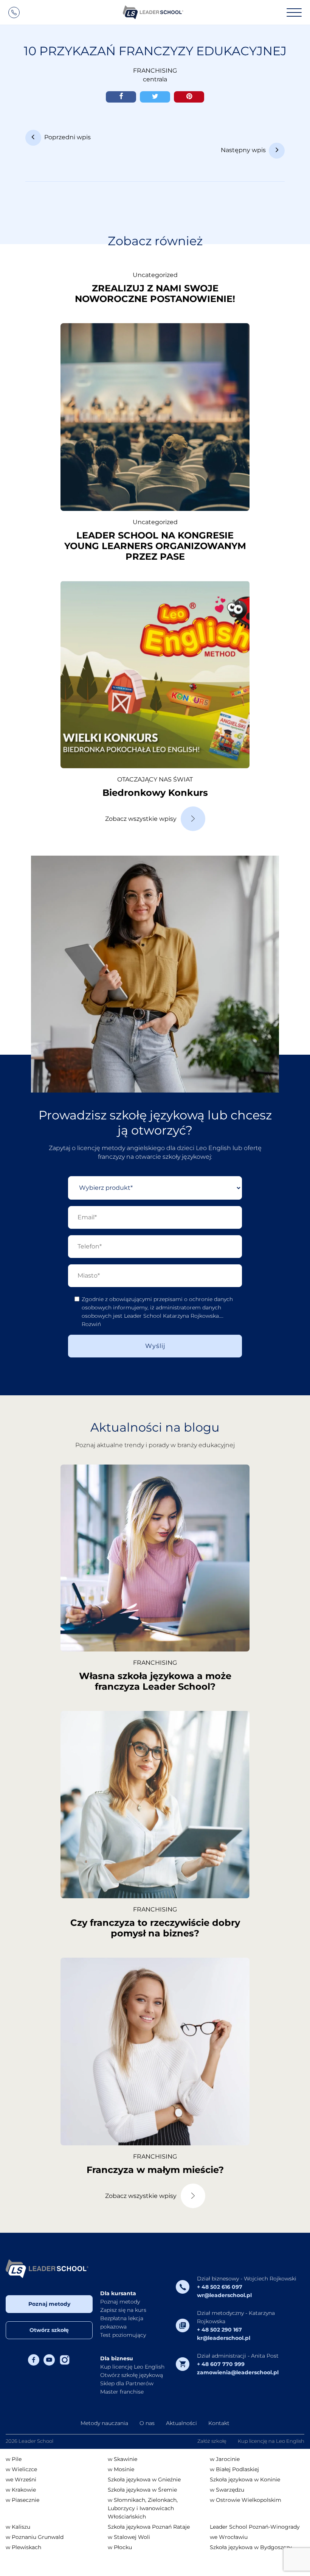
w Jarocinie (225, 2459)
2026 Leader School (29, 2441)
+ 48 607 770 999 (221, 2364)
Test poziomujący (123, 2335)
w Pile (14, 2459)
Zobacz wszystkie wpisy (141, 819)
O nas (147, 2423)
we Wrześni (21, 2479)
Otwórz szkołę (49, 2330)
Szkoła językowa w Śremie (142, 2490)
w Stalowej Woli (129, 2537)
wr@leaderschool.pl (224, 2295)
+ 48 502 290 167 (219, 2330)
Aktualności (181, 2423)
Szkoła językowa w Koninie (245, 2479)
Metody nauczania (104, 2423)
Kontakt (219, 2423)
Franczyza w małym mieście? (155, 2170)
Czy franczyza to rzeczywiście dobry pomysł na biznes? (155, 1928)
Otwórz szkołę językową (132, 2375)
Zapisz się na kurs (123, 2310)
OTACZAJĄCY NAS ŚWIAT (155, 779)
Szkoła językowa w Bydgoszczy (251, 2547)
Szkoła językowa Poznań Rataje (149, 2527)
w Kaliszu (18, 2527)
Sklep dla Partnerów (127, 2383)
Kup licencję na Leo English (271, 2441)
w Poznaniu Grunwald (35, 2537)
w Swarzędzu (227, 2490)
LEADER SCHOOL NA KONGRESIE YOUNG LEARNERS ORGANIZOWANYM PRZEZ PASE (155, 546)
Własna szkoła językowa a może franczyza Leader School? (155, 1681)
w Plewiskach (23, 2547)
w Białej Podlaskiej (234, 2469)
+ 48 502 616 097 (220, 2287)
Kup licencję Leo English (132, 2367)
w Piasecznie (22, 2500)
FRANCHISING (155, 71)
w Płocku (120, 2547)
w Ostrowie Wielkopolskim (246, 2500)
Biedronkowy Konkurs (155, 793)
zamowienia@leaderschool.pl (238, 2372)
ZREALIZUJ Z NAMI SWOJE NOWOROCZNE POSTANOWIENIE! (155, 293)
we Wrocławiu (229, 2537)
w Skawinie (122, 2459)
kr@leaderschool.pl (224, 2338)
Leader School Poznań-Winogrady (255, 2527)
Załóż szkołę (212, 2441)
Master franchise (122, 2392)
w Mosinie (121, 2469)
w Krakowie (21, 2490)
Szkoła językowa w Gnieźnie (144, 2479)
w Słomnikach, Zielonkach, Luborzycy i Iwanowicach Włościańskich (143, 2508)
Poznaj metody (49, 2304)
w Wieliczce (21, 2469)
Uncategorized (155, 275)
